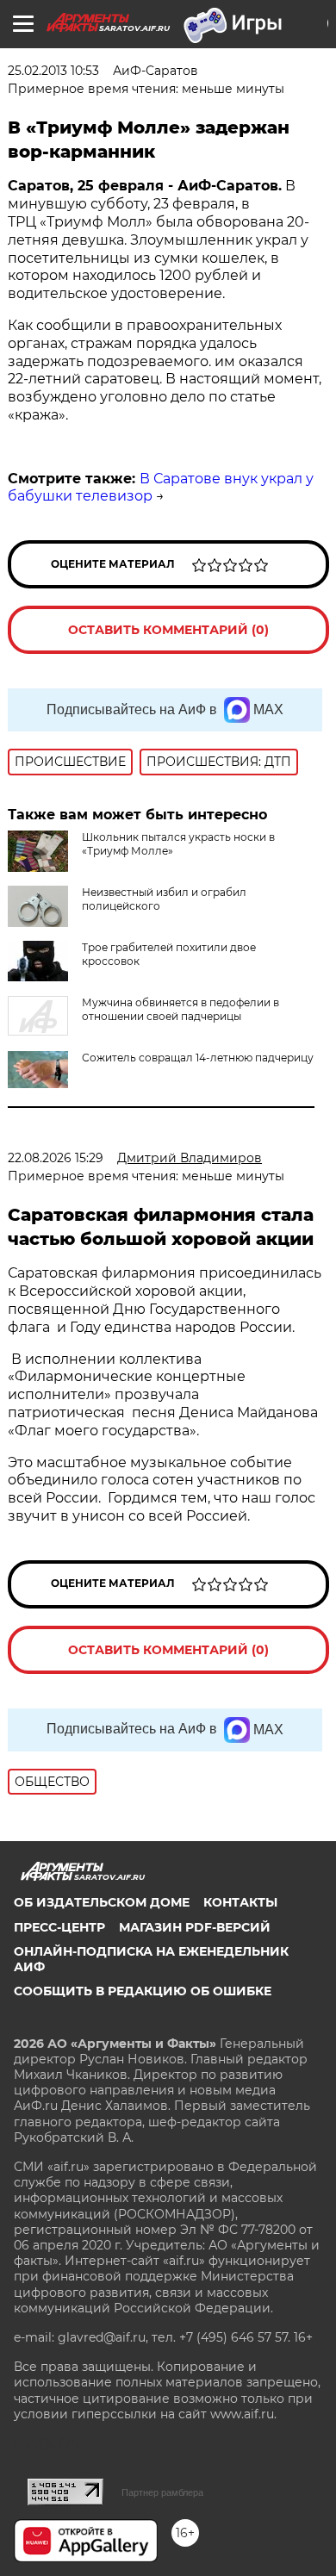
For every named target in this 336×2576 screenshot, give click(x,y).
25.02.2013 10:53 (53, 71)
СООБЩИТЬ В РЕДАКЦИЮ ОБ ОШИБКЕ (143, 1991)
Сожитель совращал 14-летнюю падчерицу (198, 1058)
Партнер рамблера (162, 2492)
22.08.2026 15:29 (56, 1158)
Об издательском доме (102, 1902)
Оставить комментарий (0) (168, 630)
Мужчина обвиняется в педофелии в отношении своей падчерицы (180, 1009)
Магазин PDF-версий (195, 1927)
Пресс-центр (59, 1927)
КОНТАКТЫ (240, 1902)
